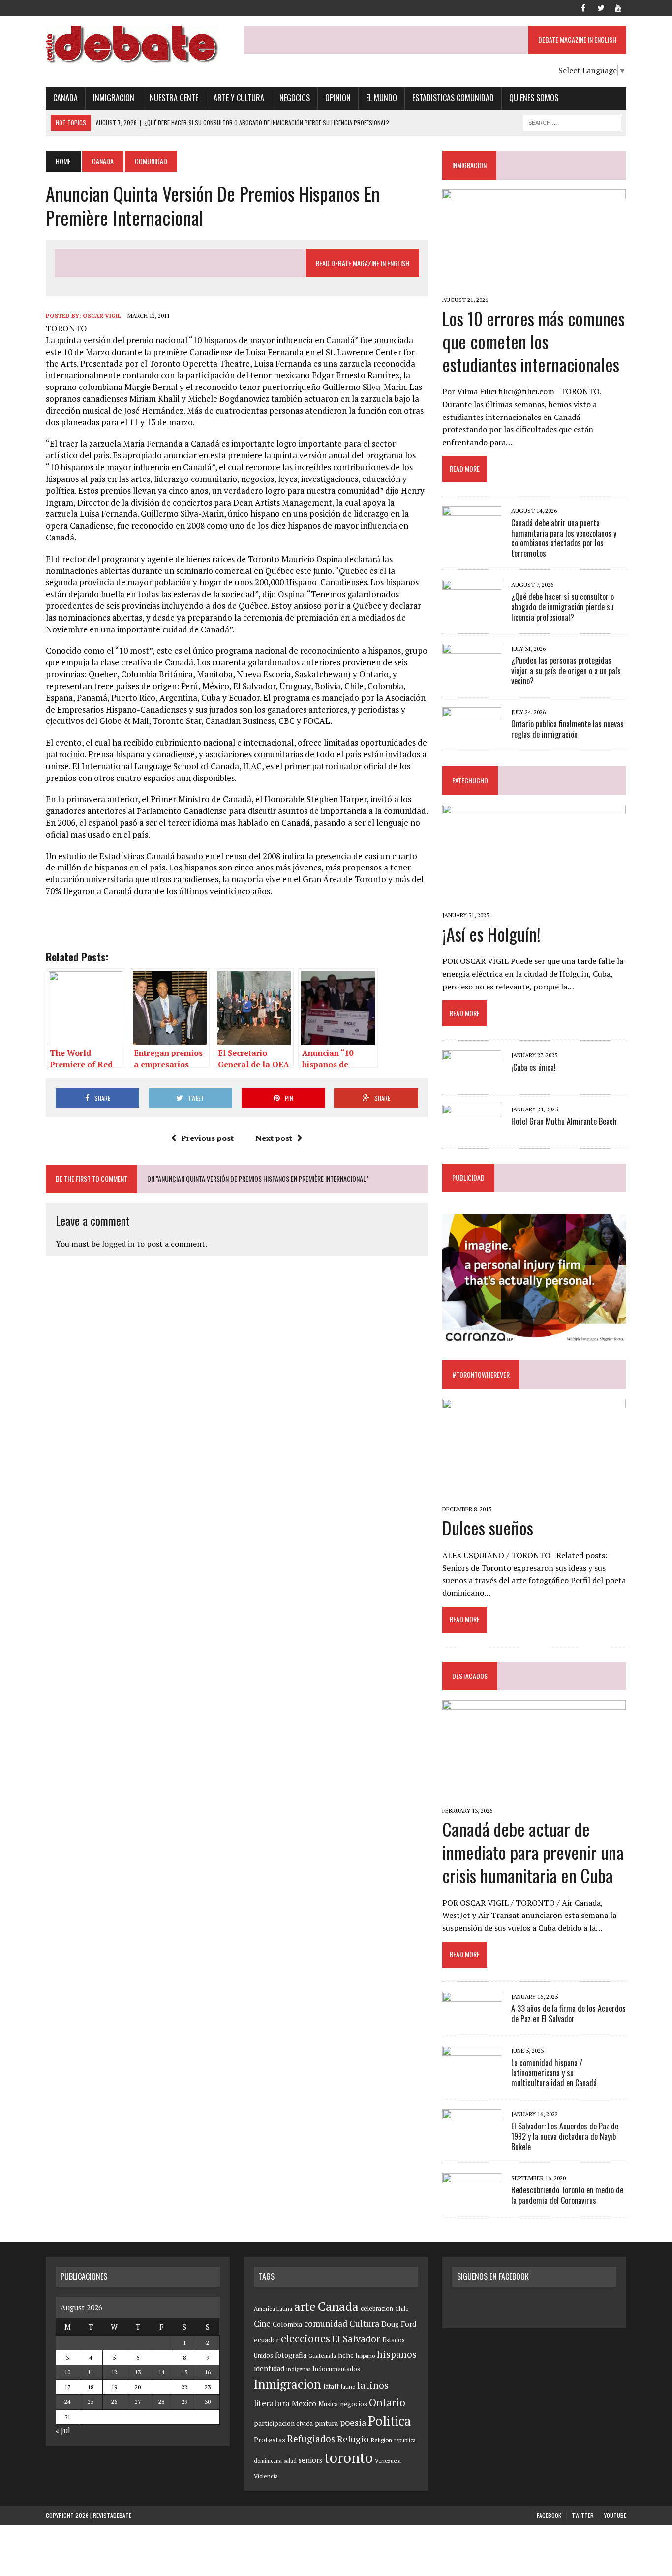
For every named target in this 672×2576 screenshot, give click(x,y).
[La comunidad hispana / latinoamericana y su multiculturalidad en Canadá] (472, 2072)
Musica (328, 2404)
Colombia (287, 2324)
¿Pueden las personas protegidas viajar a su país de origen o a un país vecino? (566, 671)
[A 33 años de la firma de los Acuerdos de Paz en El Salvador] (472, 2018)
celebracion (377, 2309)
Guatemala (322, 2355)
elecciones (305, 2338)
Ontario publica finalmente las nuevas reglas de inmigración (567, 729)
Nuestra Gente (174, 98)
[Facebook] (583, 7)
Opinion (338, 98)
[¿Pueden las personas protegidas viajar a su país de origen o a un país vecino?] (472, 670)
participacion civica (283, 2423)
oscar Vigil (102, 315)
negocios (353, 2404)
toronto (349, 2457)
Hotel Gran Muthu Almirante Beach (564, 1121)
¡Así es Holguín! (491, 934)
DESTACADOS (470, 1676)
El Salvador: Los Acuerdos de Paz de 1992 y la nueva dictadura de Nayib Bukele (565, 2136)
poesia (353, 2422)
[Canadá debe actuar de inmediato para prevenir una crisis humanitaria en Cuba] (534, 1797)
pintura (326, 2423)
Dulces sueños (488, 1527)
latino (348, 2386)
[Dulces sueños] (534, 1495)
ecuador (266, 2340)
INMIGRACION (469, 165)
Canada (65, 98)
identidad (269, 2369)
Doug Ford (399, 2324)
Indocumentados (336, 2369)
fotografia (291, 2355)
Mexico (304, 2403)
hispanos (397, 2354)
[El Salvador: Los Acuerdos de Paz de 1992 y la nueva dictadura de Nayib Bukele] (472, 2136)
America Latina (273, 2309)
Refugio (353, 2439)
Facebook (549, 2515)
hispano (365, 2355)
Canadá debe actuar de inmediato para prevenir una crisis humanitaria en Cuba (533, 1852)
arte (305, 2306)
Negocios (295, 98)
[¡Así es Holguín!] (534, 901)
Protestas (270, 2440)
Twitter (583, 2515)
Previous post (207, 1138)
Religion (381, 2440)
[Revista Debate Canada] (138, 45)
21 (161, 2387)
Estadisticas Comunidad (453, 98)
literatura (272, 2403)
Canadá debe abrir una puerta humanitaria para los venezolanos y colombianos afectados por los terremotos (564, 538)
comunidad (326, 2323)
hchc (346, 2355)
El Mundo (382, 98)
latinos (373, 2385)
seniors (310, 2460)
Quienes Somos (534, 98)
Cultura (364, 2323)
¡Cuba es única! (534, 1067)
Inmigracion (114, 98)
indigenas (298, 2369)
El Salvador (356, 2339)
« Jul (63, 2430)
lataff (331, 2386)
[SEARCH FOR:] (572, 121)
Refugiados (311, 2439)
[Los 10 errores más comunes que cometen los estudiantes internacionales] (534, 286)
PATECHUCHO (470, 780)
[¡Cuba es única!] (472, 1077)
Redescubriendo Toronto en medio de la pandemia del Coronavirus (567, 2195)
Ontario (387, 2402)
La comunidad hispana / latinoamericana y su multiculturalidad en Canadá (554, 2073)
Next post (274, 1138)
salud (290, 2461)
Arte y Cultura (239, 98)
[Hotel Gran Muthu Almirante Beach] (472, 1131)
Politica (389, 2421)
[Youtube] (618, 7)
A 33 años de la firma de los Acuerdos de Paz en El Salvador (568, 2014)
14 (161, 2372)
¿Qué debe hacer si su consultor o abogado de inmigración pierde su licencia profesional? (563, 607)
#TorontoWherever (481, 1374)
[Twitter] (601, 7)
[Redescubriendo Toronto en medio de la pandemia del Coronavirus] (472, 2199)
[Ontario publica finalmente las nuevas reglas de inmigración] (472, 734)
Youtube (615, 2515)
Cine (262, 2324)
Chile (402, 2308)
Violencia (266, 2476)
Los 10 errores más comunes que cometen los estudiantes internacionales (534, 341)
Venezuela (388, 2461)
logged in (118, 1244)
